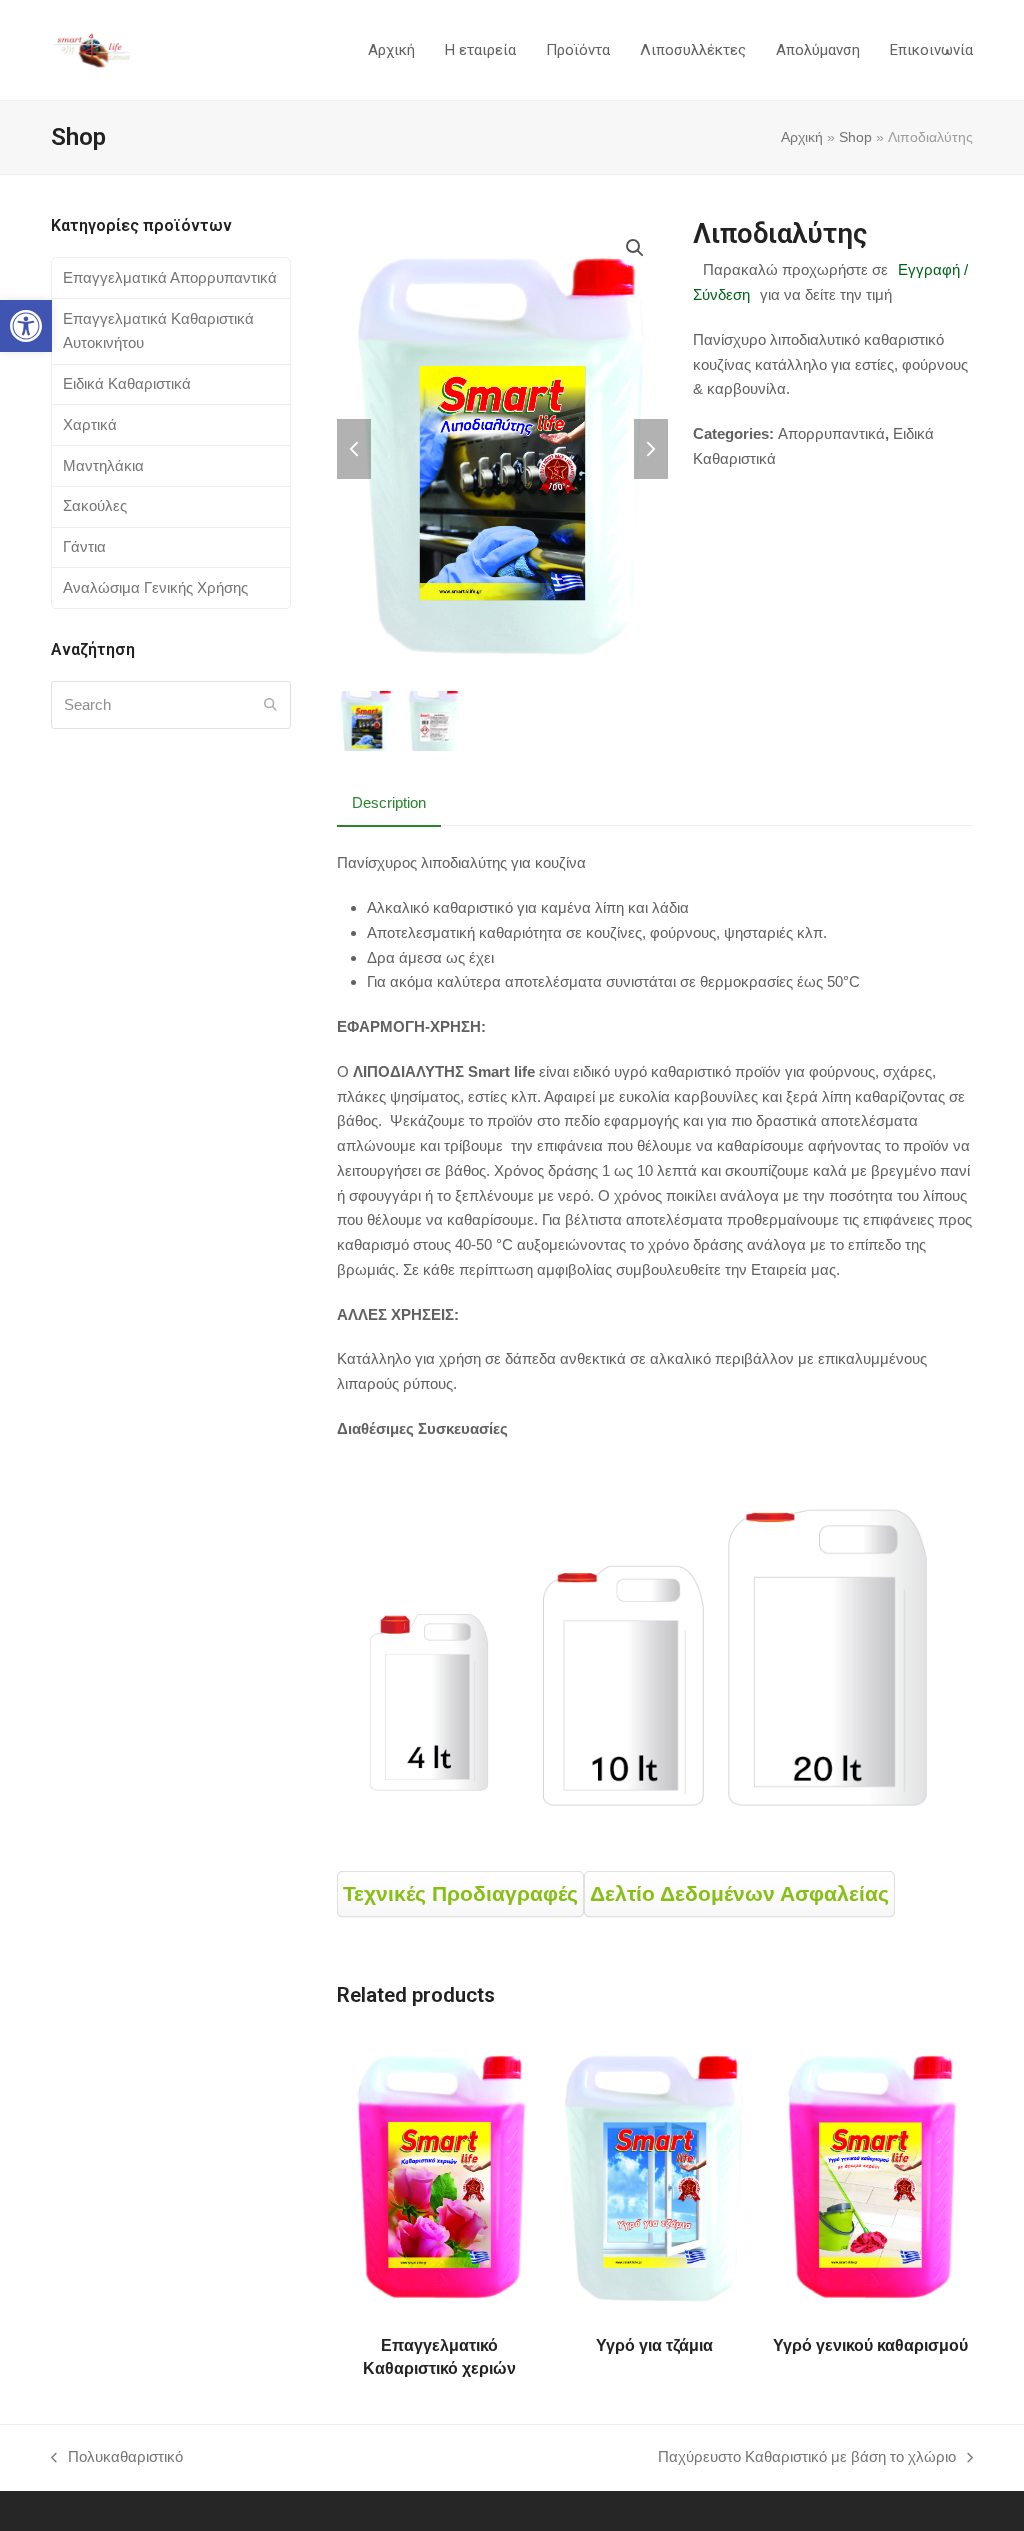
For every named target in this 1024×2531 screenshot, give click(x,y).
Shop (855, 137)
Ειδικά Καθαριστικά (127, 383)
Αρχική (802, 137)
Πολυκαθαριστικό (117, 2459)
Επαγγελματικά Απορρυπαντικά (170, 277)
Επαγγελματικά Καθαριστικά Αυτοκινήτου (158, 331)
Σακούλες (95, 505)
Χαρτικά (90, 424)
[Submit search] (270, 705)
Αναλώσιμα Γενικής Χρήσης (155, 587)
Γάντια (84, 546)
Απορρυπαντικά (831, 433)
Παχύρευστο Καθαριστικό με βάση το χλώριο (807, 2459)
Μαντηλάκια (103, 465)
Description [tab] (389, 802)
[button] (26, 326)
